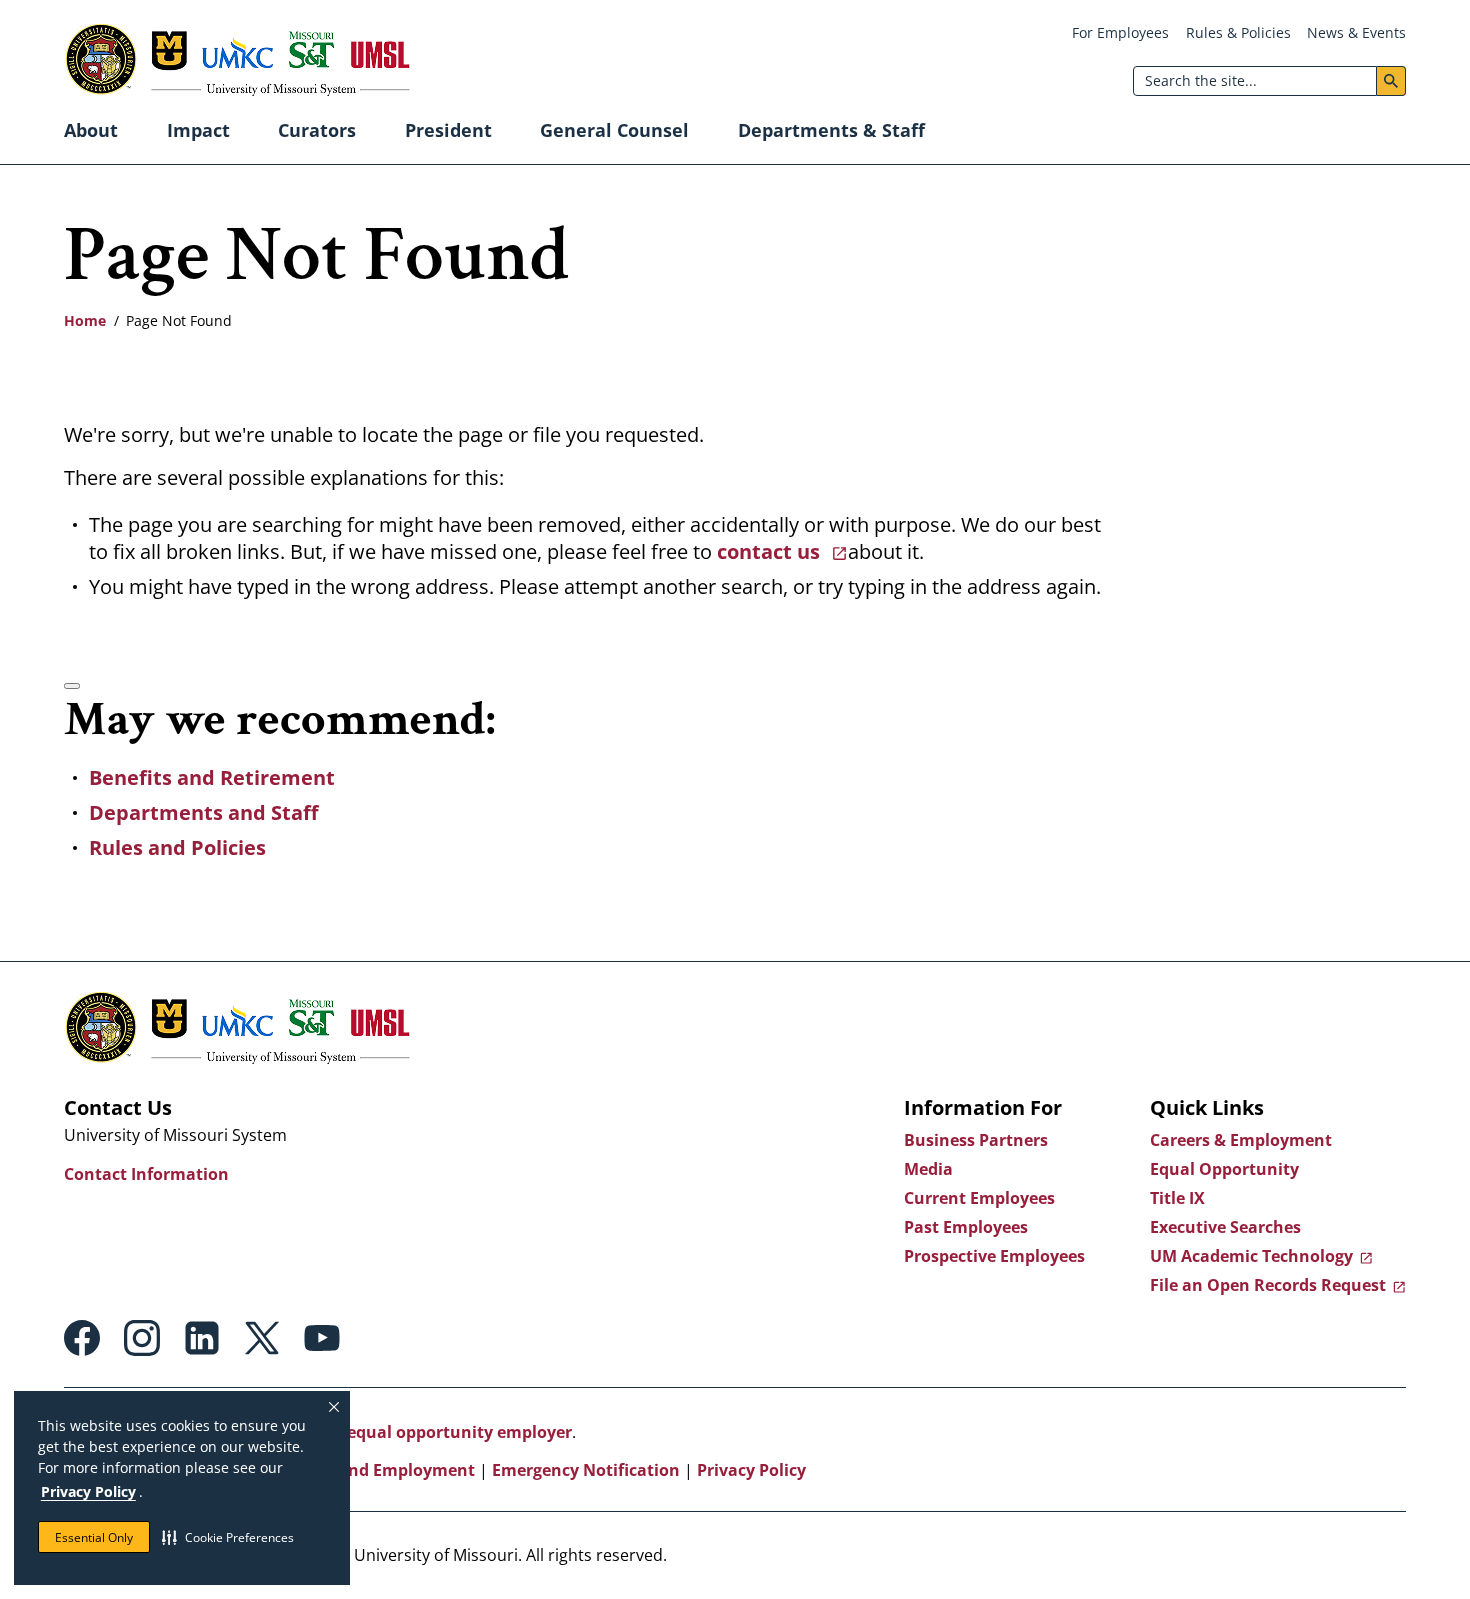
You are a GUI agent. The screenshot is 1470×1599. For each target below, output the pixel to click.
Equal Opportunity (1224, 1169)
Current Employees (979, 1198)
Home (85, 320)
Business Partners (976, 1140)
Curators (317, 130)
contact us (771, 551)
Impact (198, 130)
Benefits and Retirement (212, 777)
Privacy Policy (88, 1491)
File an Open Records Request (1268, 1285)
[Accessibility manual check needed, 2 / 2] (72, 686)
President (448, 130)
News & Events (1356, 32)
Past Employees (966, 1227)
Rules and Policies (177, 847)
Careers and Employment (374, 1470)
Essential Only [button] (94, 1537)
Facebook (82, 1338)
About (91, 130)
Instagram (142, 1338)
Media (928, 1169)
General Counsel (614, 130)
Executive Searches (1225, 1227)
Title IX (1177, 1198)
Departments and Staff (203, 812)
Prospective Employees (994, 1256)
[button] (228, 1537)
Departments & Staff (831, 130)
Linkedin (202, 1338)
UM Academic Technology (1251, 1256)
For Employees (1120, 32)
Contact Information (146, 1174)
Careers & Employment (1241, 1140)
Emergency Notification (586, 1470)
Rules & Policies (1238, 32)
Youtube (322, 1338)
